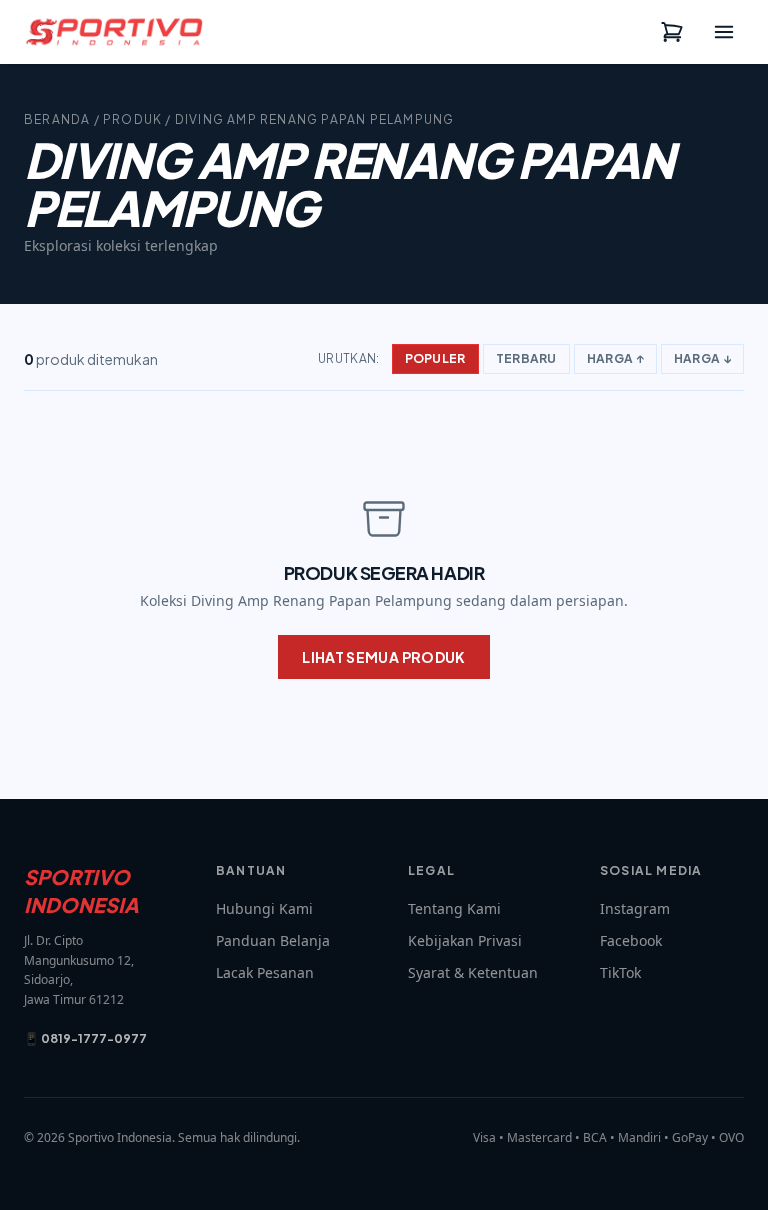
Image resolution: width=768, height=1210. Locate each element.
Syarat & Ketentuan (473, 972)
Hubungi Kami (264, 908)
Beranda (57, 119)
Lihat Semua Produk (383, 657)
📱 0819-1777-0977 (85, 1038)
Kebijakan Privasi (465, 940)
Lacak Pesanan (265, 972)
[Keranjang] (672, 32)
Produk (132, 119)
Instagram (635, 908)
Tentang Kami (454, 908)
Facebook (631, 940)
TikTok (620, 972)
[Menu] (724, 32)
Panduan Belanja (273, 940)
